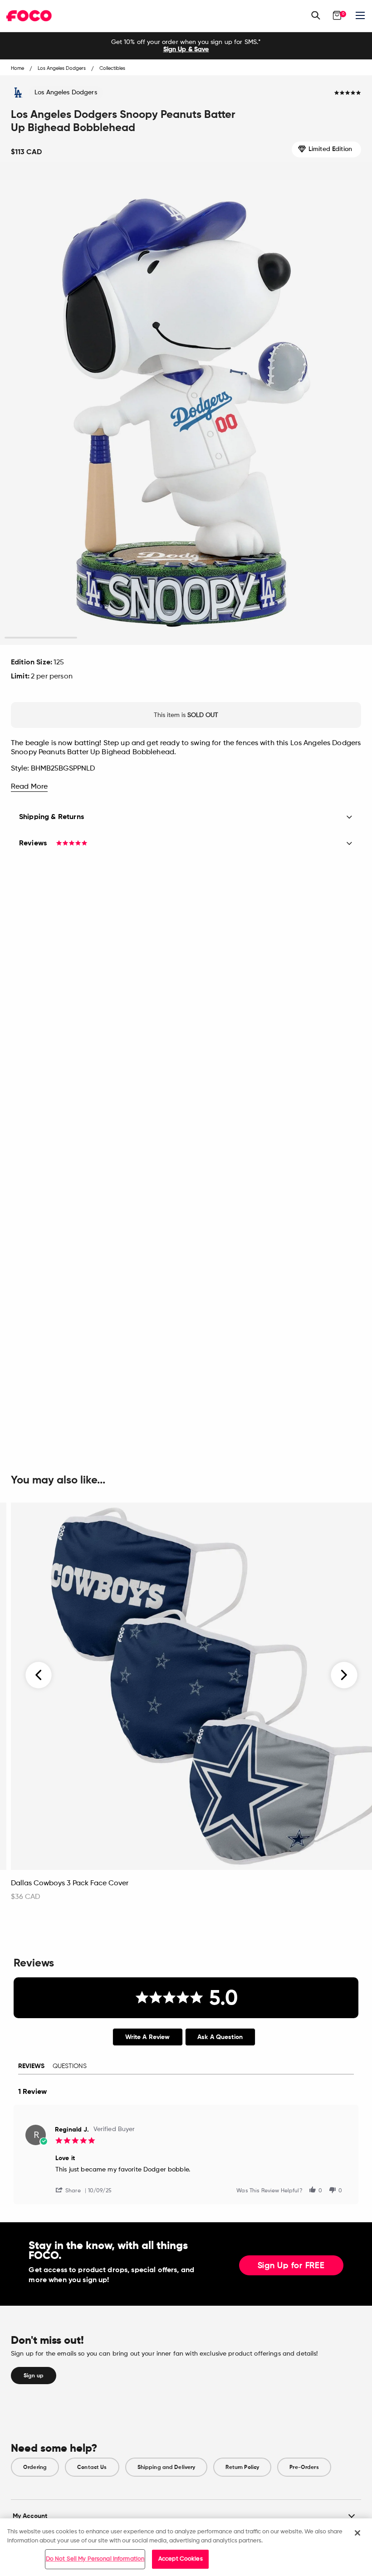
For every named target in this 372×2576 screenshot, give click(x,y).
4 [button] (259, 638)
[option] (186, 46)
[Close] (357, 2533)
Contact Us (92, 2467)
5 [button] (331, 638)
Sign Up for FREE (291, 2266)
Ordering (35, 2467)
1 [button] (41, 638)
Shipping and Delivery (166, 2467)
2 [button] (114, 638)
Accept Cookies (181, 2559)
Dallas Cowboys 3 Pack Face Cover (70, 1883)
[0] (337, 15)
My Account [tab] (30, 2516)
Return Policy (242, 2467)
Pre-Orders (304, 2467)
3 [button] (186, 638)
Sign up (34, 2376)
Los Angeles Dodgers (66, 93)
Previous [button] (39, 1675)
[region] (186, 2547)
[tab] (148, 2037)
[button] (72, 2190)
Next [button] (344, 1675)
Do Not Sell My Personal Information (95, 2559)
